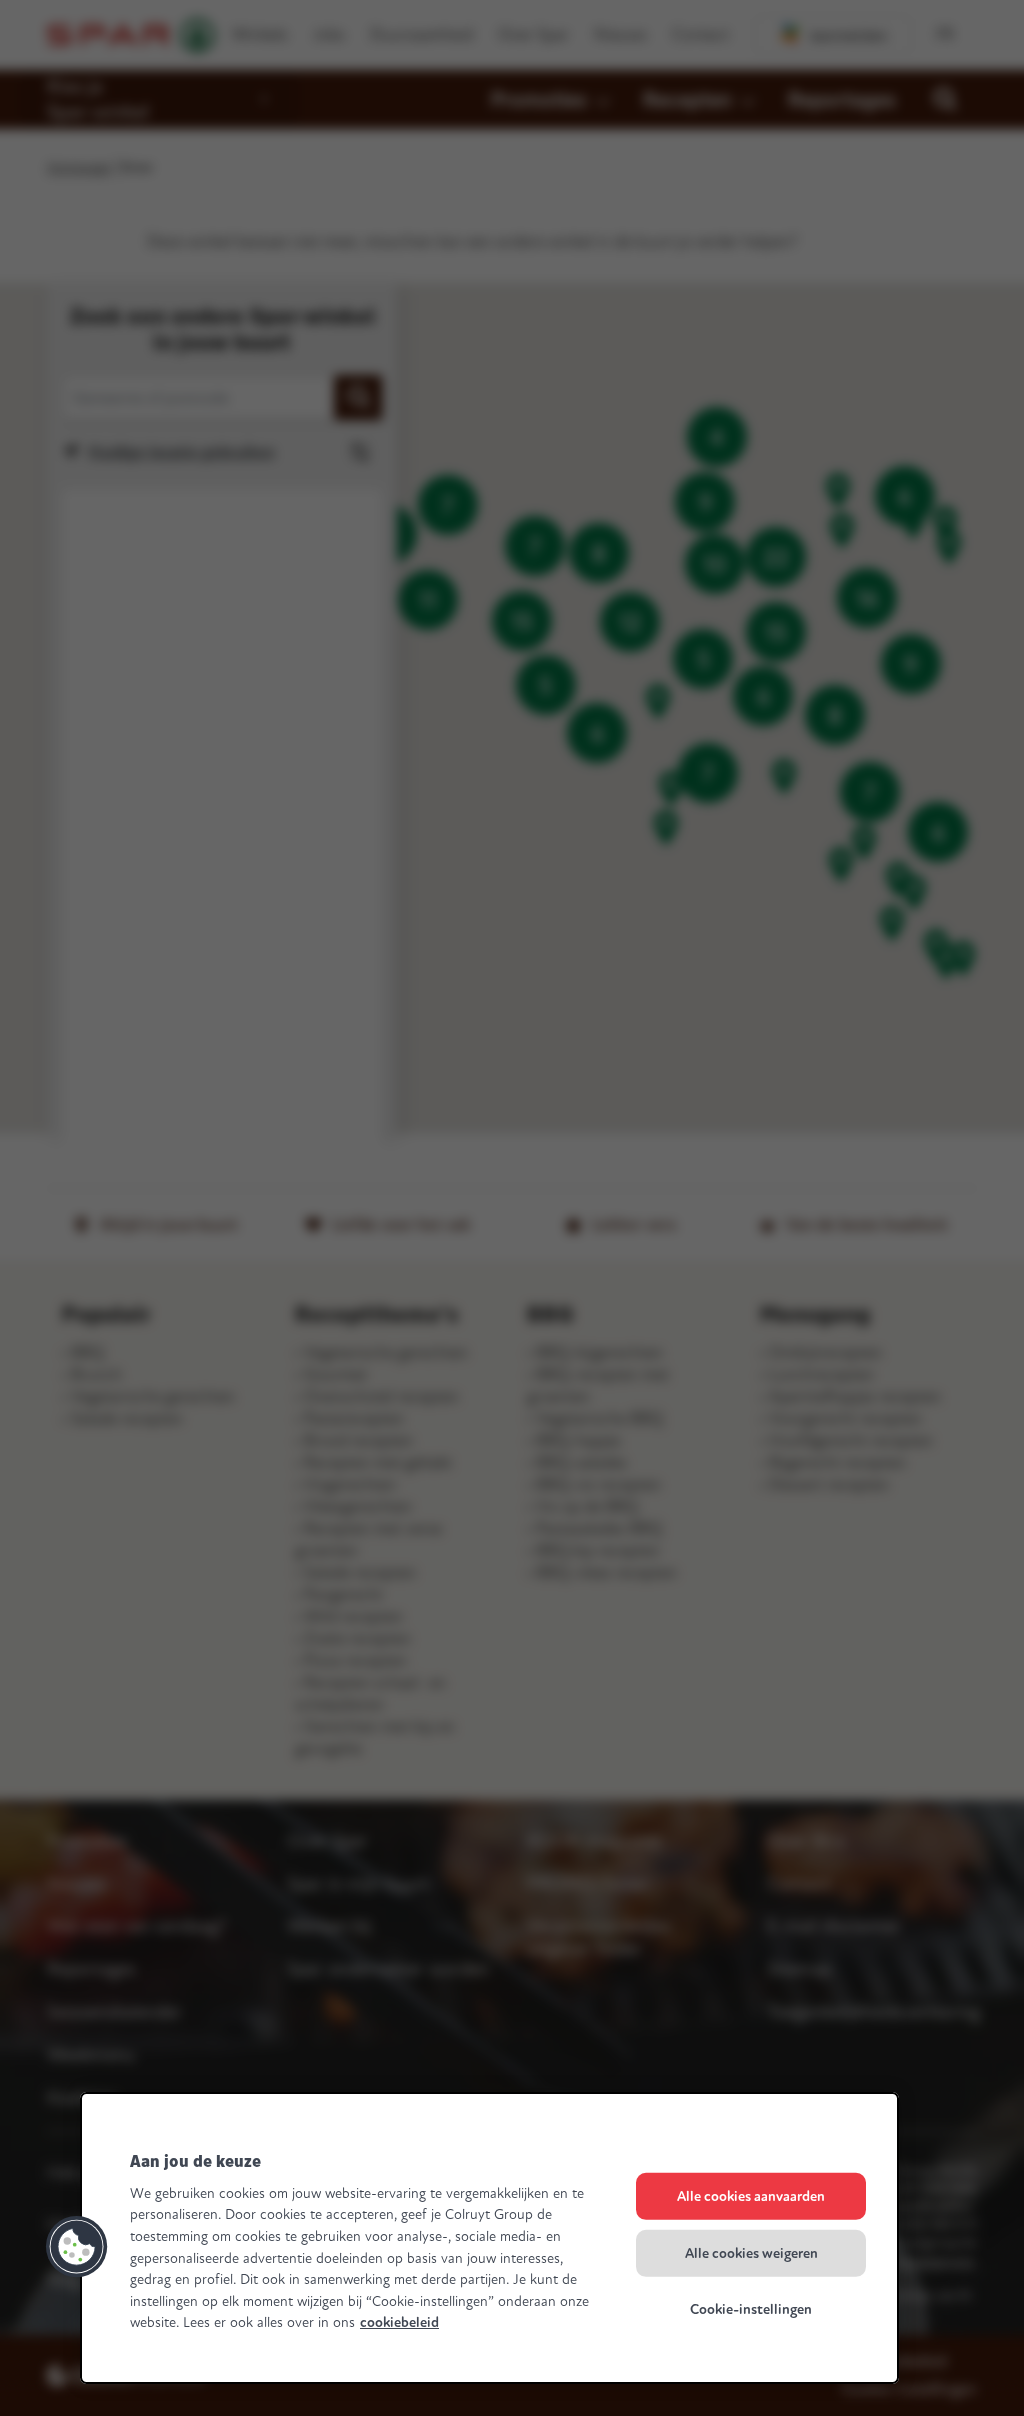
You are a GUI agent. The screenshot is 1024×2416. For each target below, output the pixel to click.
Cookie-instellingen (751, 2309)
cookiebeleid (399, 2322)
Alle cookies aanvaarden (751, 2196)
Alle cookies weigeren (751, 2252)
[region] (489, 2238)
